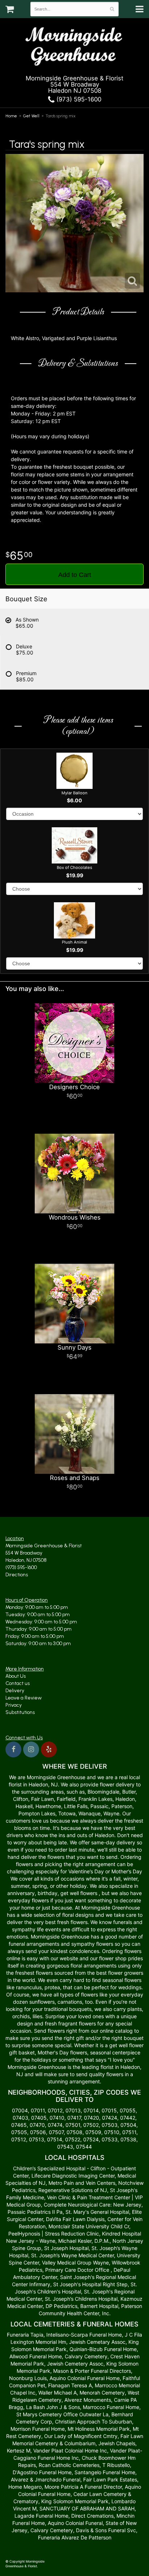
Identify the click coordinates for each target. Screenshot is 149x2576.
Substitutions (20, 1712)
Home (11, 116)
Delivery (15, 1691)
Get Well (31, 116)
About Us (16, 1676)
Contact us (18, 1683)
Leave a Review (24, 1698)
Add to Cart (75, 575)
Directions (17, 1575)
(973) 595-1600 (78, 99)
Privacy (14, 1705)
